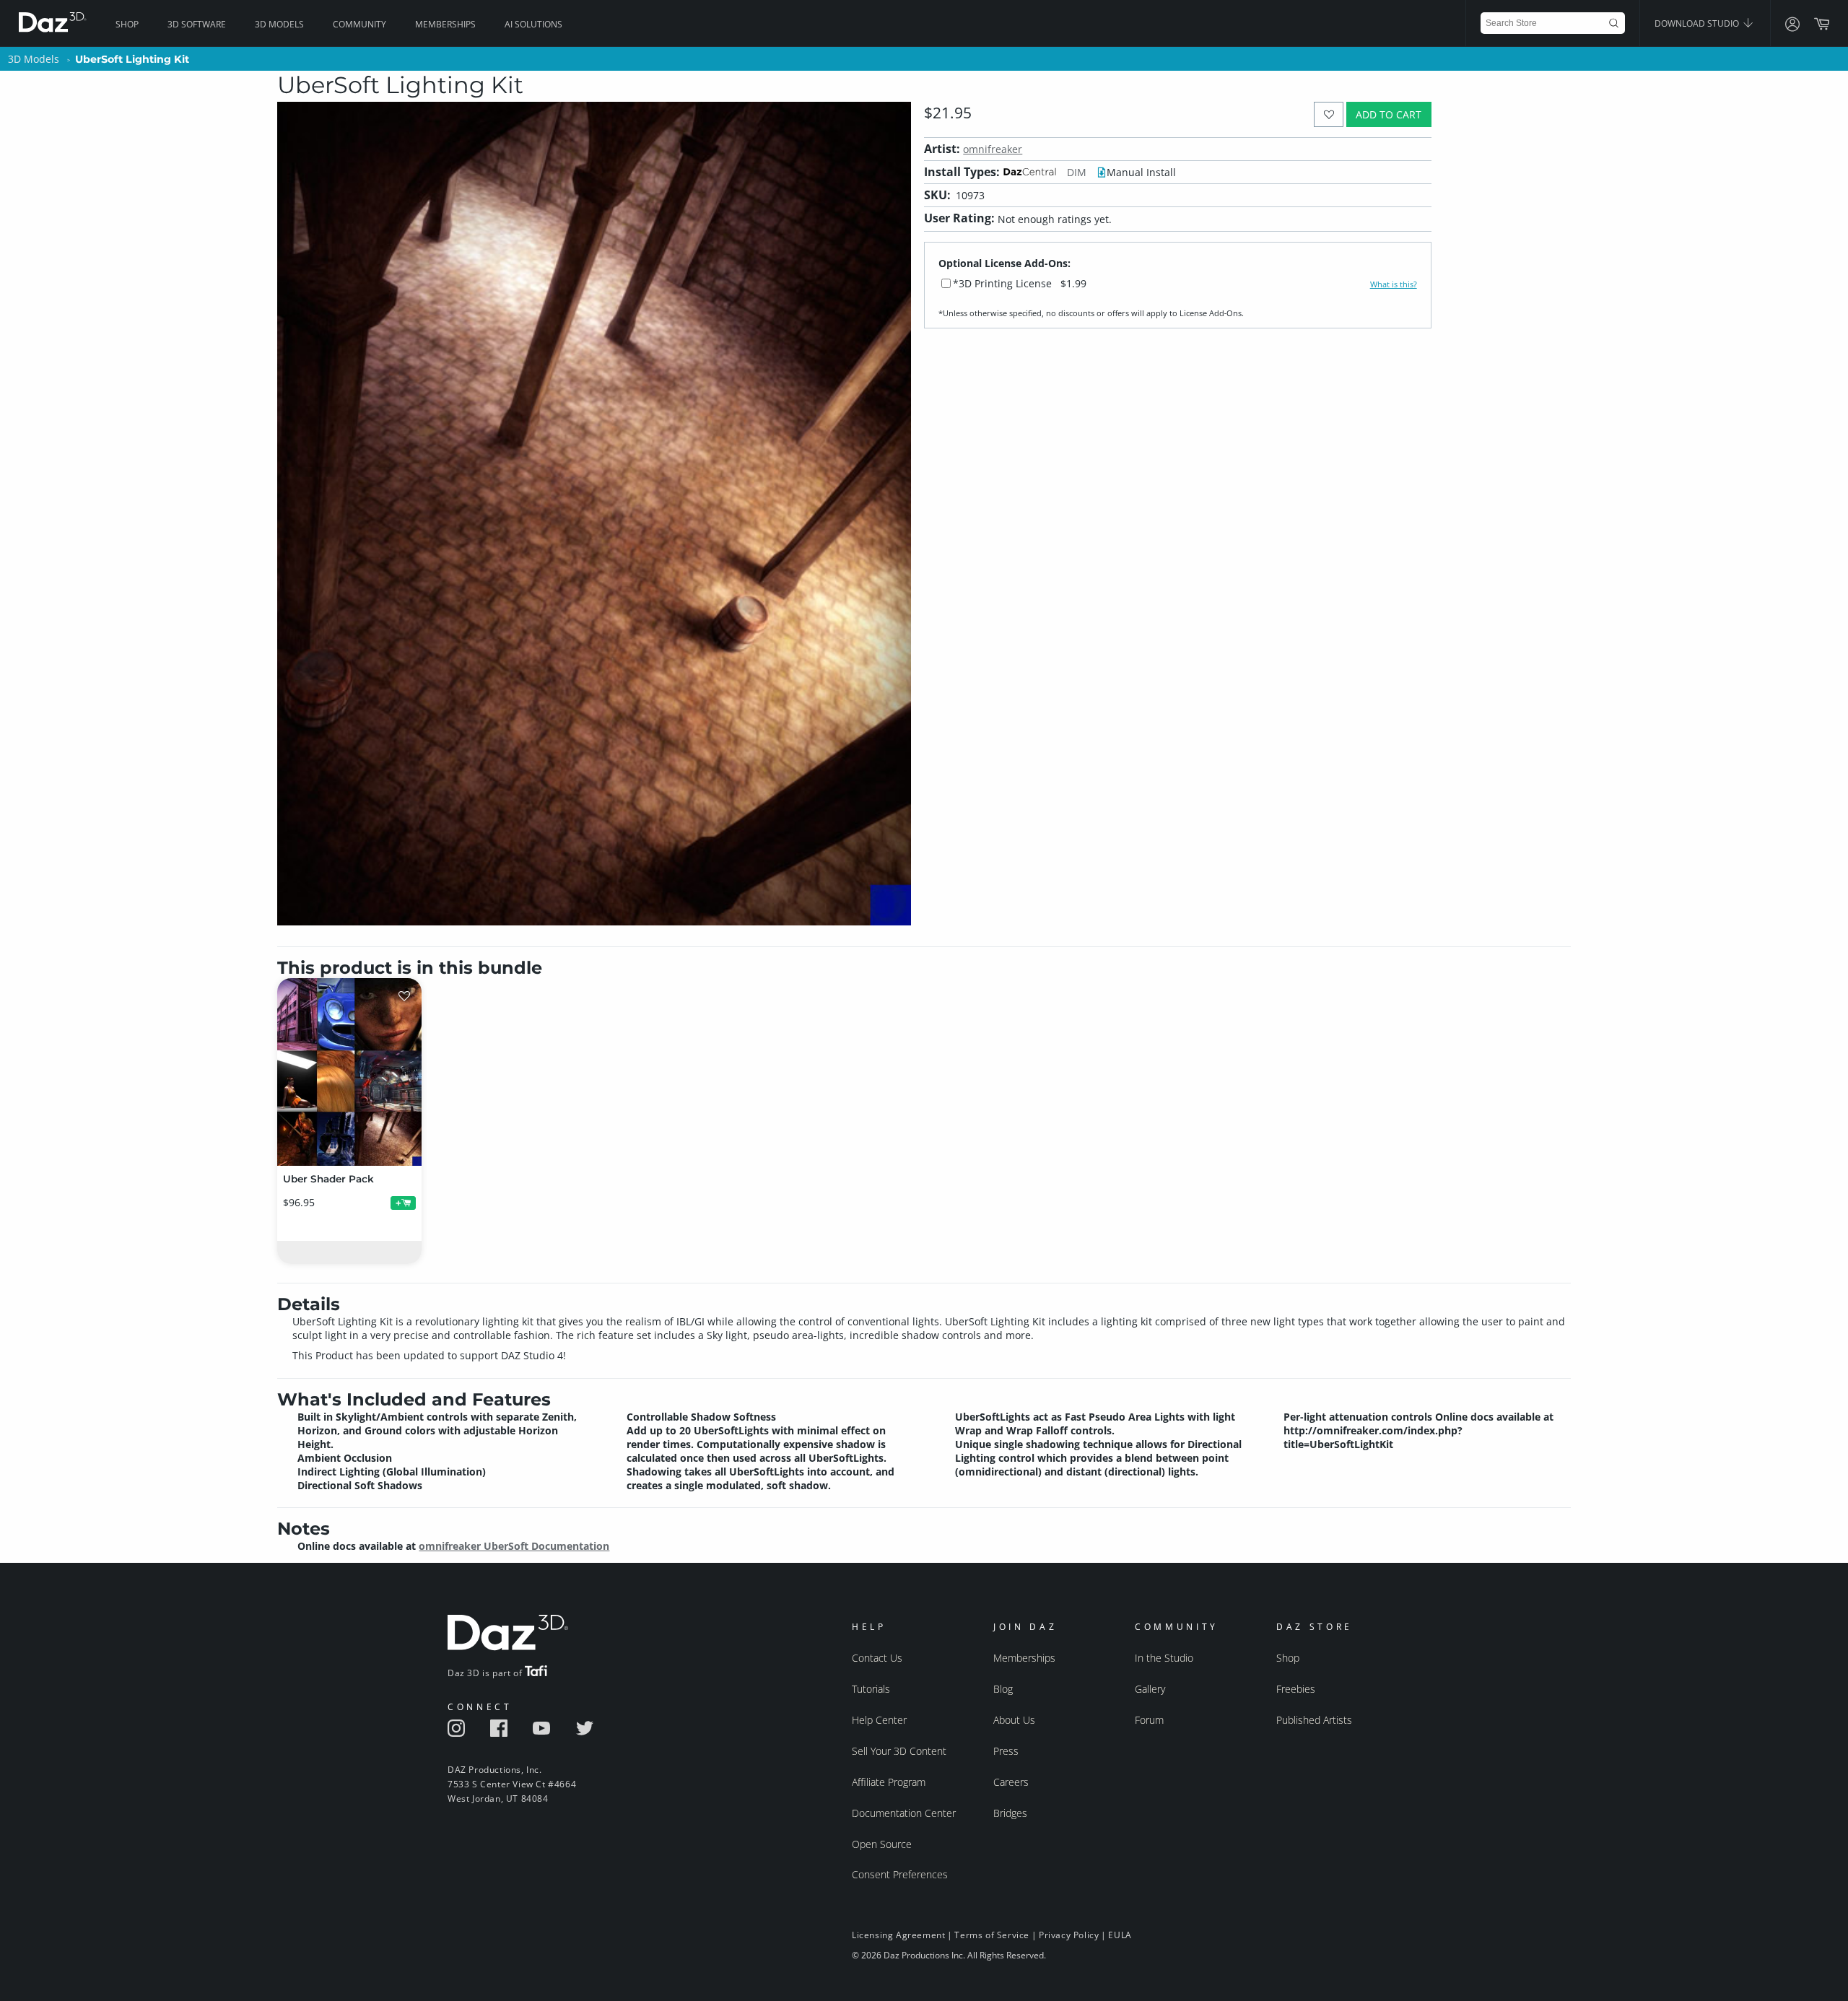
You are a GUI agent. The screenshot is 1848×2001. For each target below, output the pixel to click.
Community (359, 24)
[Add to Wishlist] (1329, 114)
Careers (1011, 1782)
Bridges (1010, 1813)
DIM (1077, 172)
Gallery (1150, 1689)
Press (1006, 1751)
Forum (1149, 1720)
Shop (127, 24)
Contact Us (877, 1658)
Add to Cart (1389, 114)
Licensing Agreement (898, 1935)
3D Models (279, 24)
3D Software (197, 24)
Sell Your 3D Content (899, 1751)
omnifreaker (993, 149)
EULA (1120, 1935)
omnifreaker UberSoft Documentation (514, 1546)
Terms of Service (992, 1935)
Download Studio (1698, 23)
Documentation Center (904, 1813)
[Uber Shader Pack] (349, 1072)
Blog (1003, 1689)
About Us (1014, 1720)
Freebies (1296, 1689)
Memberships (445, 24)
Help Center (879, 1720)
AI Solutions (533, 24)
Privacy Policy (1069, 1935)
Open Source (882, 1844)
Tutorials (871, 1689)
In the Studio (1164, 1658)
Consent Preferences (900, 1874)
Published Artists (1314, 1720)
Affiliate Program (889, 1782)
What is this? (1394, 284)
